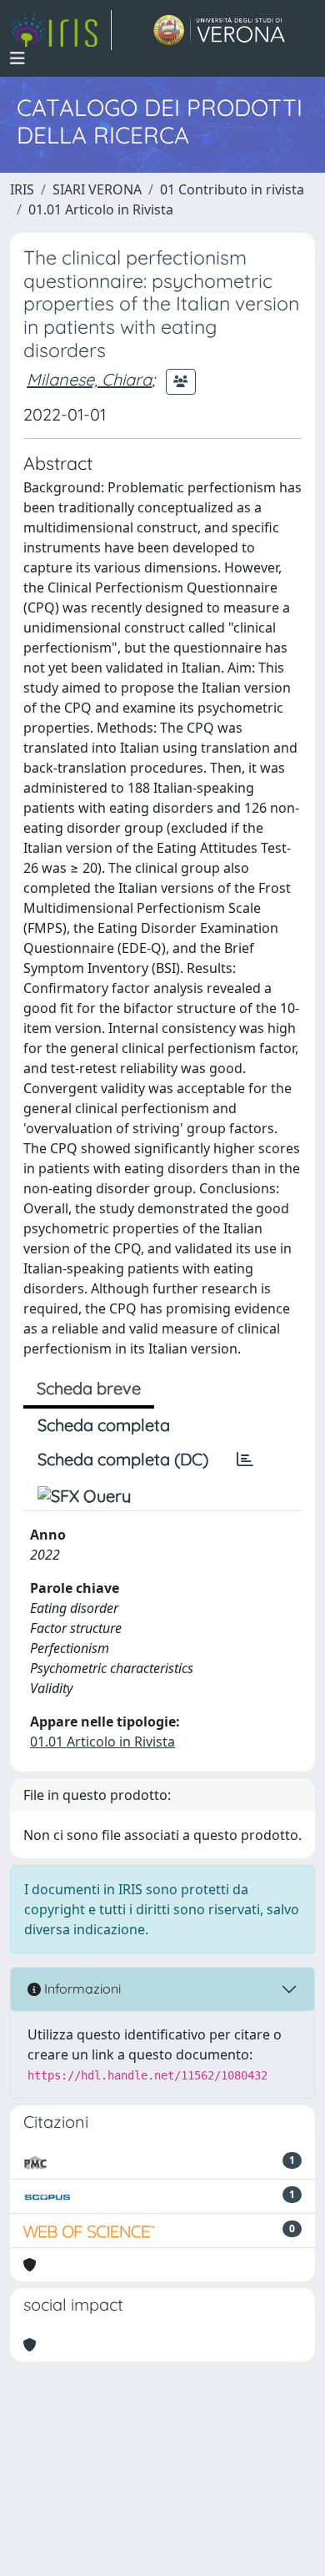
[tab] (245, 1459)
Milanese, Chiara (89, 379)
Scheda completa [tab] (104, 1425)
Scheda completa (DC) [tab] (123, 1459)
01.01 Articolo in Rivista (101, 209)
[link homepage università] (220, 30)
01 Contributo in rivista (232, 189)
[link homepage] (61, 30)
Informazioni (81, 1989)
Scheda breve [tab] (89, 1388)
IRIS (22, 189)
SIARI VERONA (97, 189)
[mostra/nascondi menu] (17, 58)
